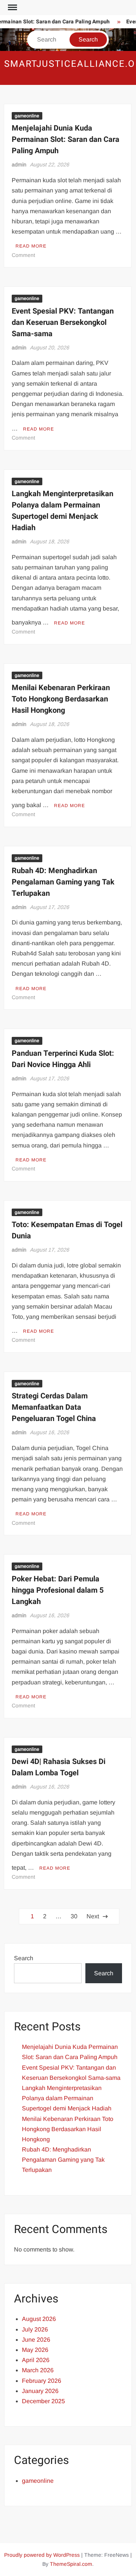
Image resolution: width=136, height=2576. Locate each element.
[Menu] (12, 8)
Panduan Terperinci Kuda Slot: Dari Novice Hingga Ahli (63, 1059)
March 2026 (38, 2370)
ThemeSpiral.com (71, 2564)
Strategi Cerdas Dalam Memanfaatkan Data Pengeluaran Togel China (54, 1407)
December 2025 (43, 2401)
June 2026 (36, 2340)
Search (24, 1958)
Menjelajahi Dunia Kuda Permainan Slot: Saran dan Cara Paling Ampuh (66, 139)
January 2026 (40, 2391)
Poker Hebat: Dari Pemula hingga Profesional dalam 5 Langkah (58, 1590)
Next (93, 1916)
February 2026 (42, 2381)
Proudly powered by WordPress (42, 2555)
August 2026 (39, 2319)
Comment (23, 255)
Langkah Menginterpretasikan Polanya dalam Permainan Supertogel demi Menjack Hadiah (63, 511)
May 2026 (35, 2350)
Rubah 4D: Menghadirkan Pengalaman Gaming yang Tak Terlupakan (63, 882)
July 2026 (35, 2329)
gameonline (27, 116)
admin (19, 165)
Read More (31, 246)
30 (74, 1916)
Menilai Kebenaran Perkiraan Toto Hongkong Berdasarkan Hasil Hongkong (61, 699)
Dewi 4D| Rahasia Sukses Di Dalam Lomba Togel (59, 1767)
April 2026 (36, 2360)
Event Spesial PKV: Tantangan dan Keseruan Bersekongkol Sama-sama (63, 322)
